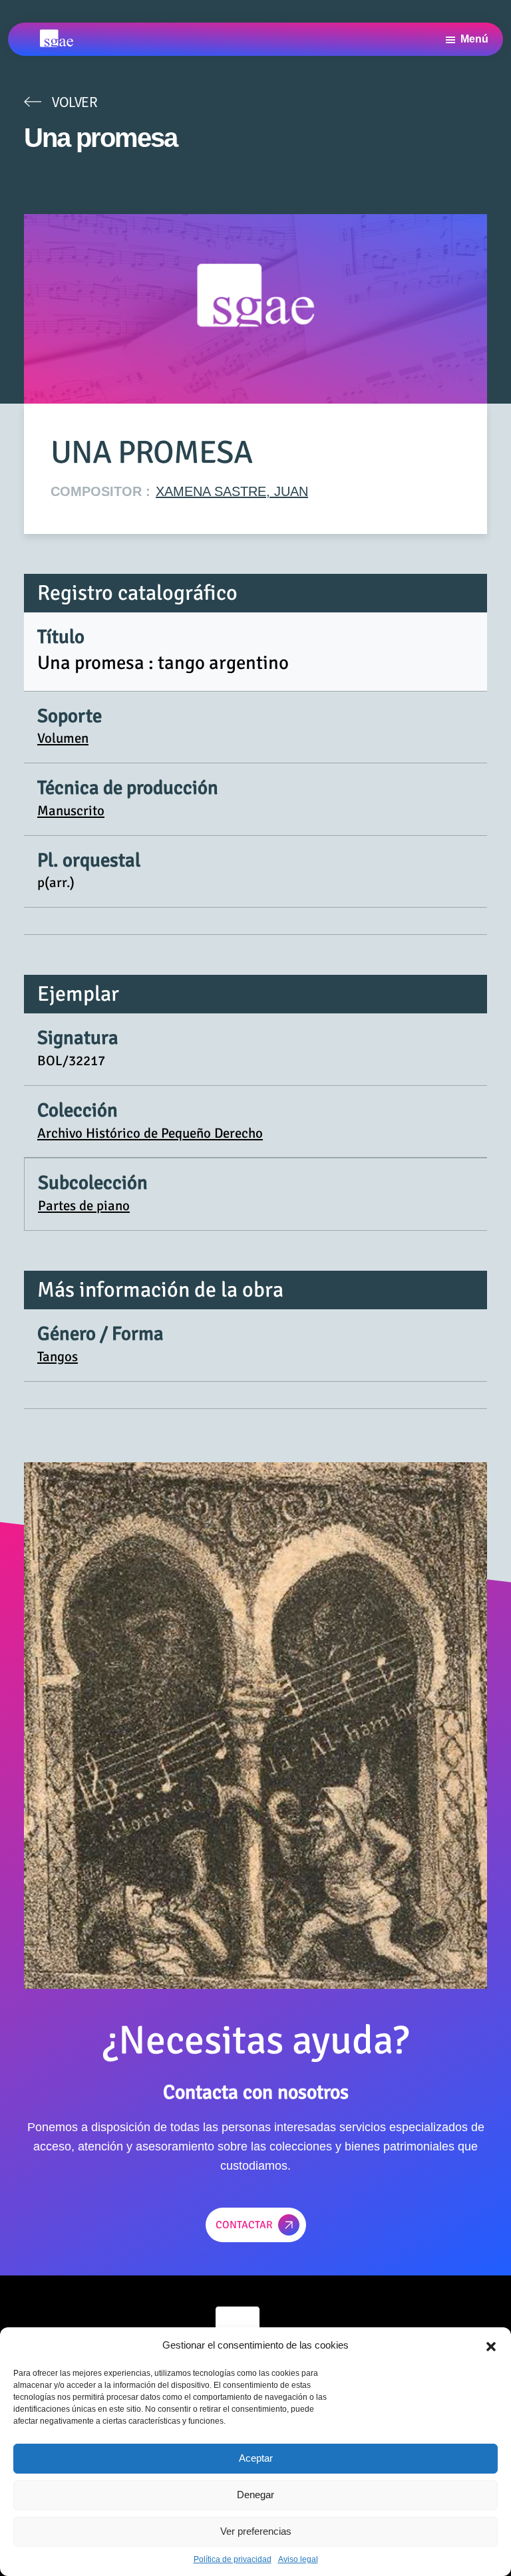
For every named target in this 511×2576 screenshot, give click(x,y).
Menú (474, 39)
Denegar (255, 2495)
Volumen (63, 738)
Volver (75, 102)
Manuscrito (71, 811)
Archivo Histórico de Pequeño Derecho (150, 1133)
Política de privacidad (233, 2559)
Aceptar (256, 2458)
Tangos (58, 1356)
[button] (491, 2345)
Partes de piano (84, 1206)
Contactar (244, 2225)
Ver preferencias (256, 2531)
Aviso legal (298, 2559)
